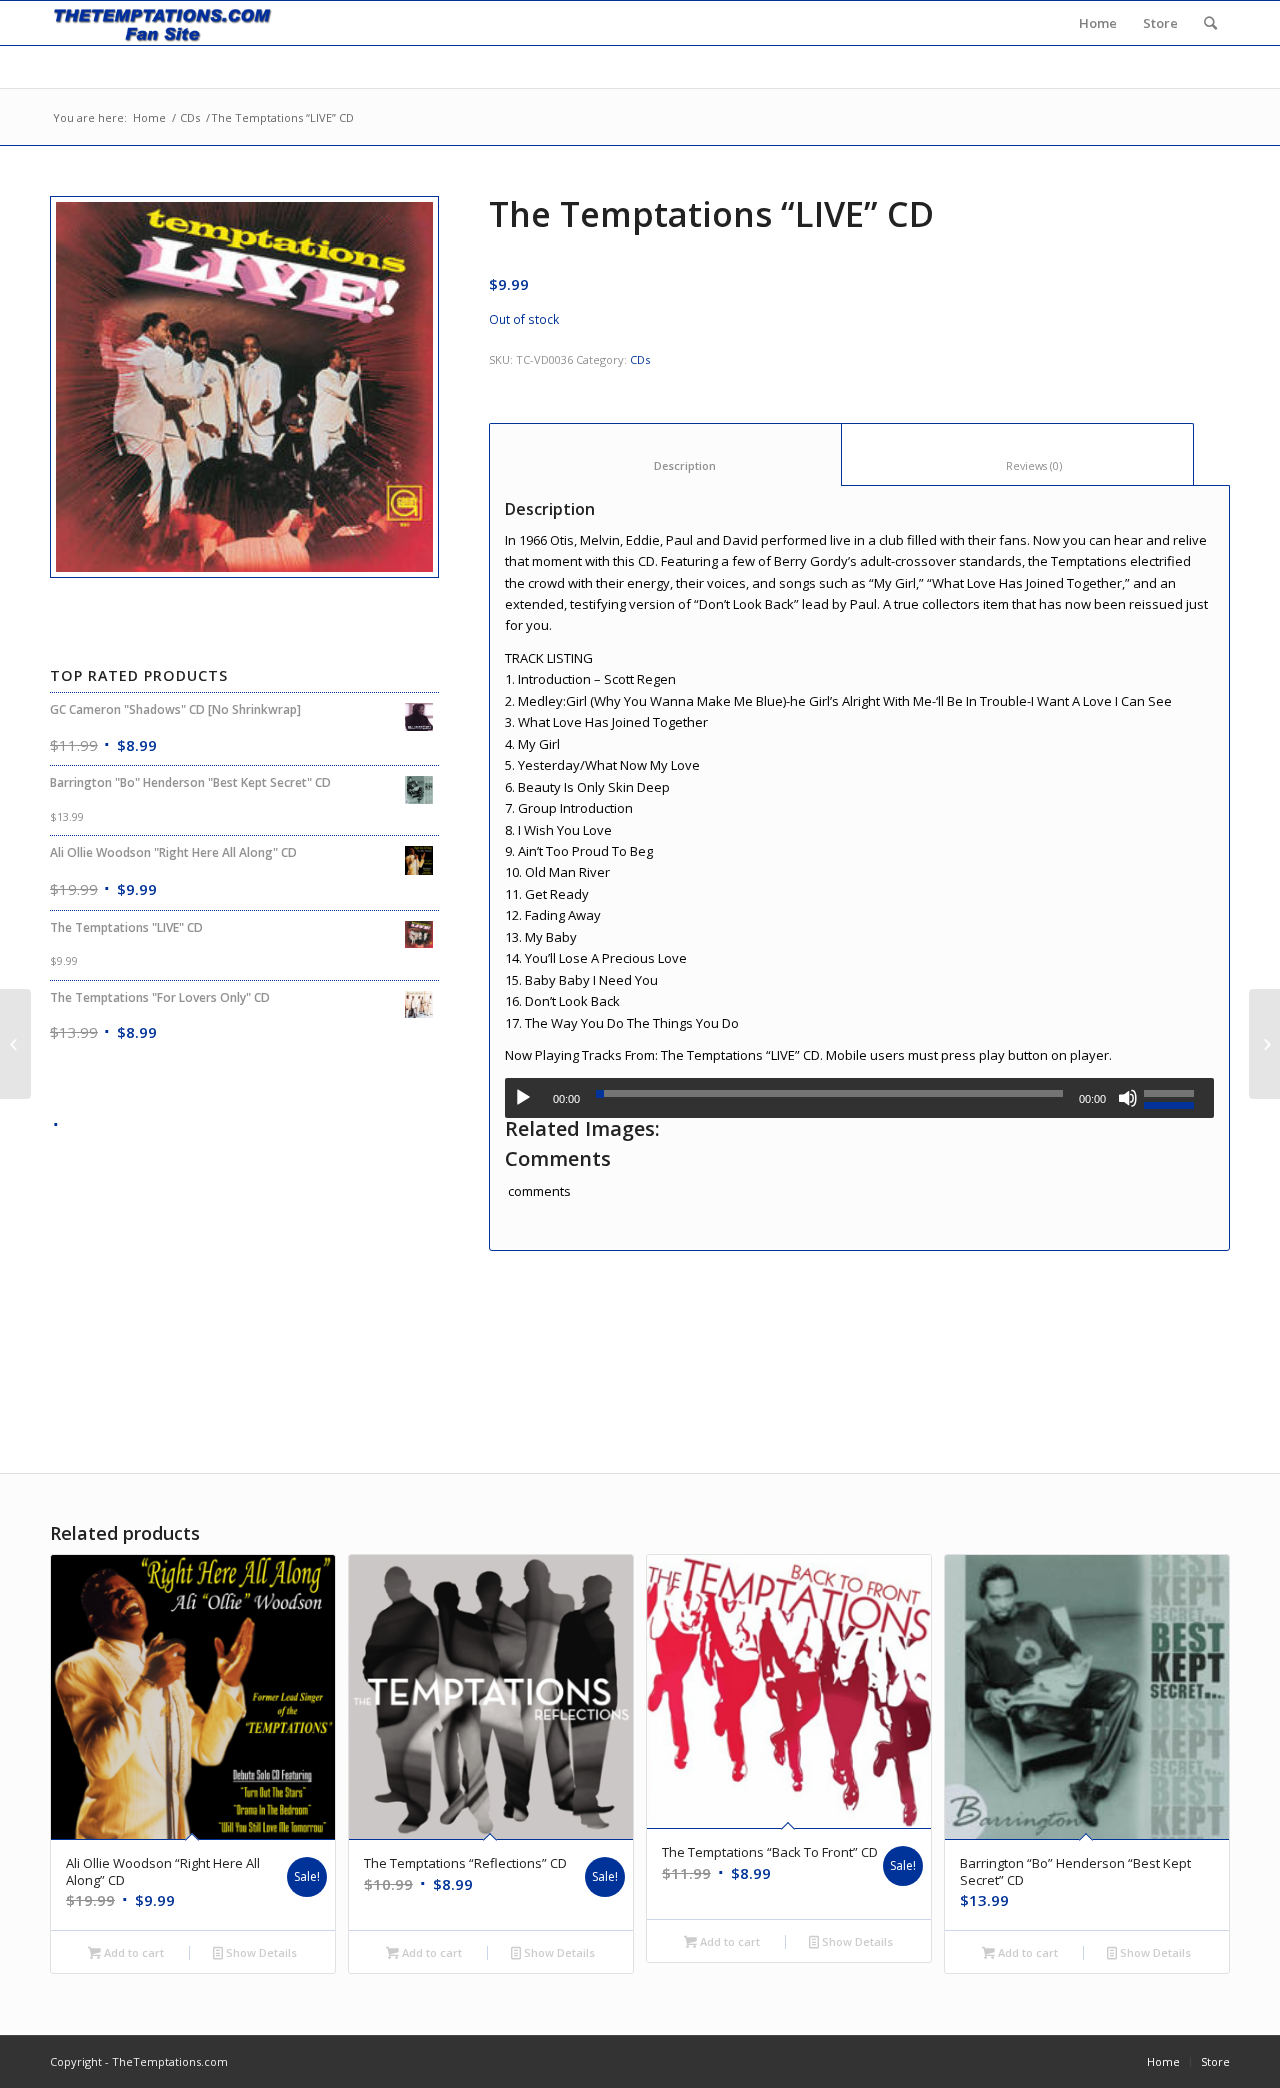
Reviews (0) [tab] (1018, 465)
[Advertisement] (244, 1277)
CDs (190, 117)
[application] (859, 1098)
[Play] (523, 1098)
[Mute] (1128, 1098)
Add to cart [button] (132, 1952)
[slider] (1174, 1096)
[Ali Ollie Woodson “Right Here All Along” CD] (15, 1044)
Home (149, 117)
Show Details (260, 1952)
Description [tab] (666, 465)
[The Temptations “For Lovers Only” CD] (1264, 1044)
